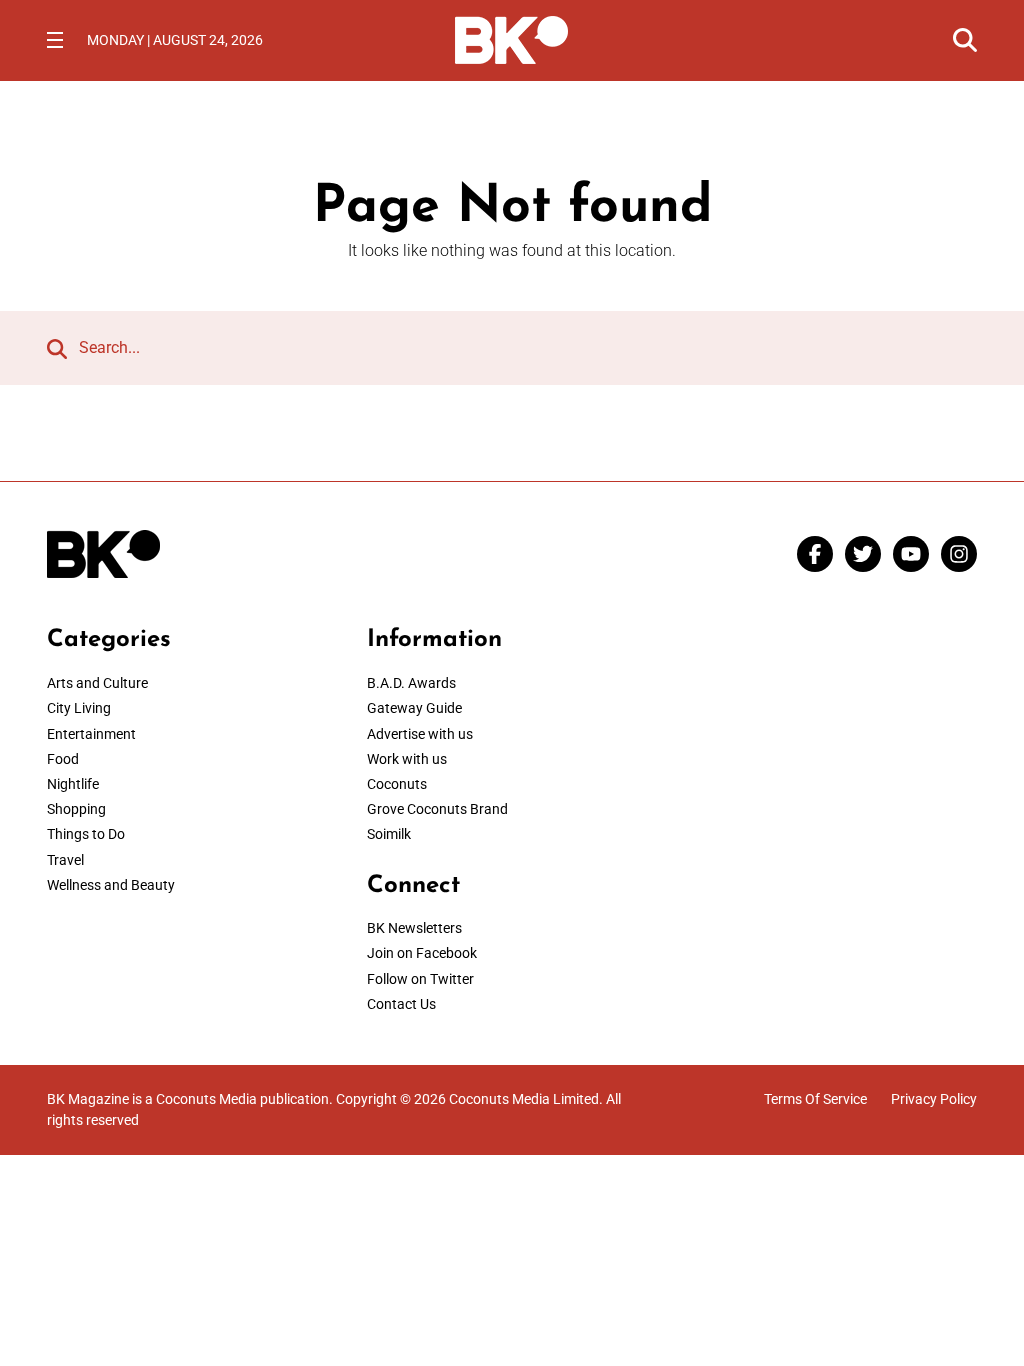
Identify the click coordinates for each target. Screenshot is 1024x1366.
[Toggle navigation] (55, 40)
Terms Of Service (815, 1099)
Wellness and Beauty (111, 885)
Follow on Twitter (420, 979)
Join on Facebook (422, 953)
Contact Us (401, 1004)
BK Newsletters (414, 928)
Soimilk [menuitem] (389, 834)
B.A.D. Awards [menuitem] (411, 683)
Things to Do (86, 834)
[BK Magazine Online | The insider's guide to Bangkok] (511, 38)
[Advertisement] (832, 751)
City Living (79, 708)
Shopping (76, 809)
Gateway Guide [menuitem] (414, 708)
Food (63, 759)
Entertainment (91, 734)
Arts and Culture (97, 683)
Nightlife (73, 784)
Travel (65, 860)
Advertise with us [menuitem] (420, 734)
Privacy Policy (934, 1099)
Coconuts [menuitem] (397, 784)
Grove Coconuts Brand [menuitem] (437, 809)
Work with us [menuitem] (407, 759)
